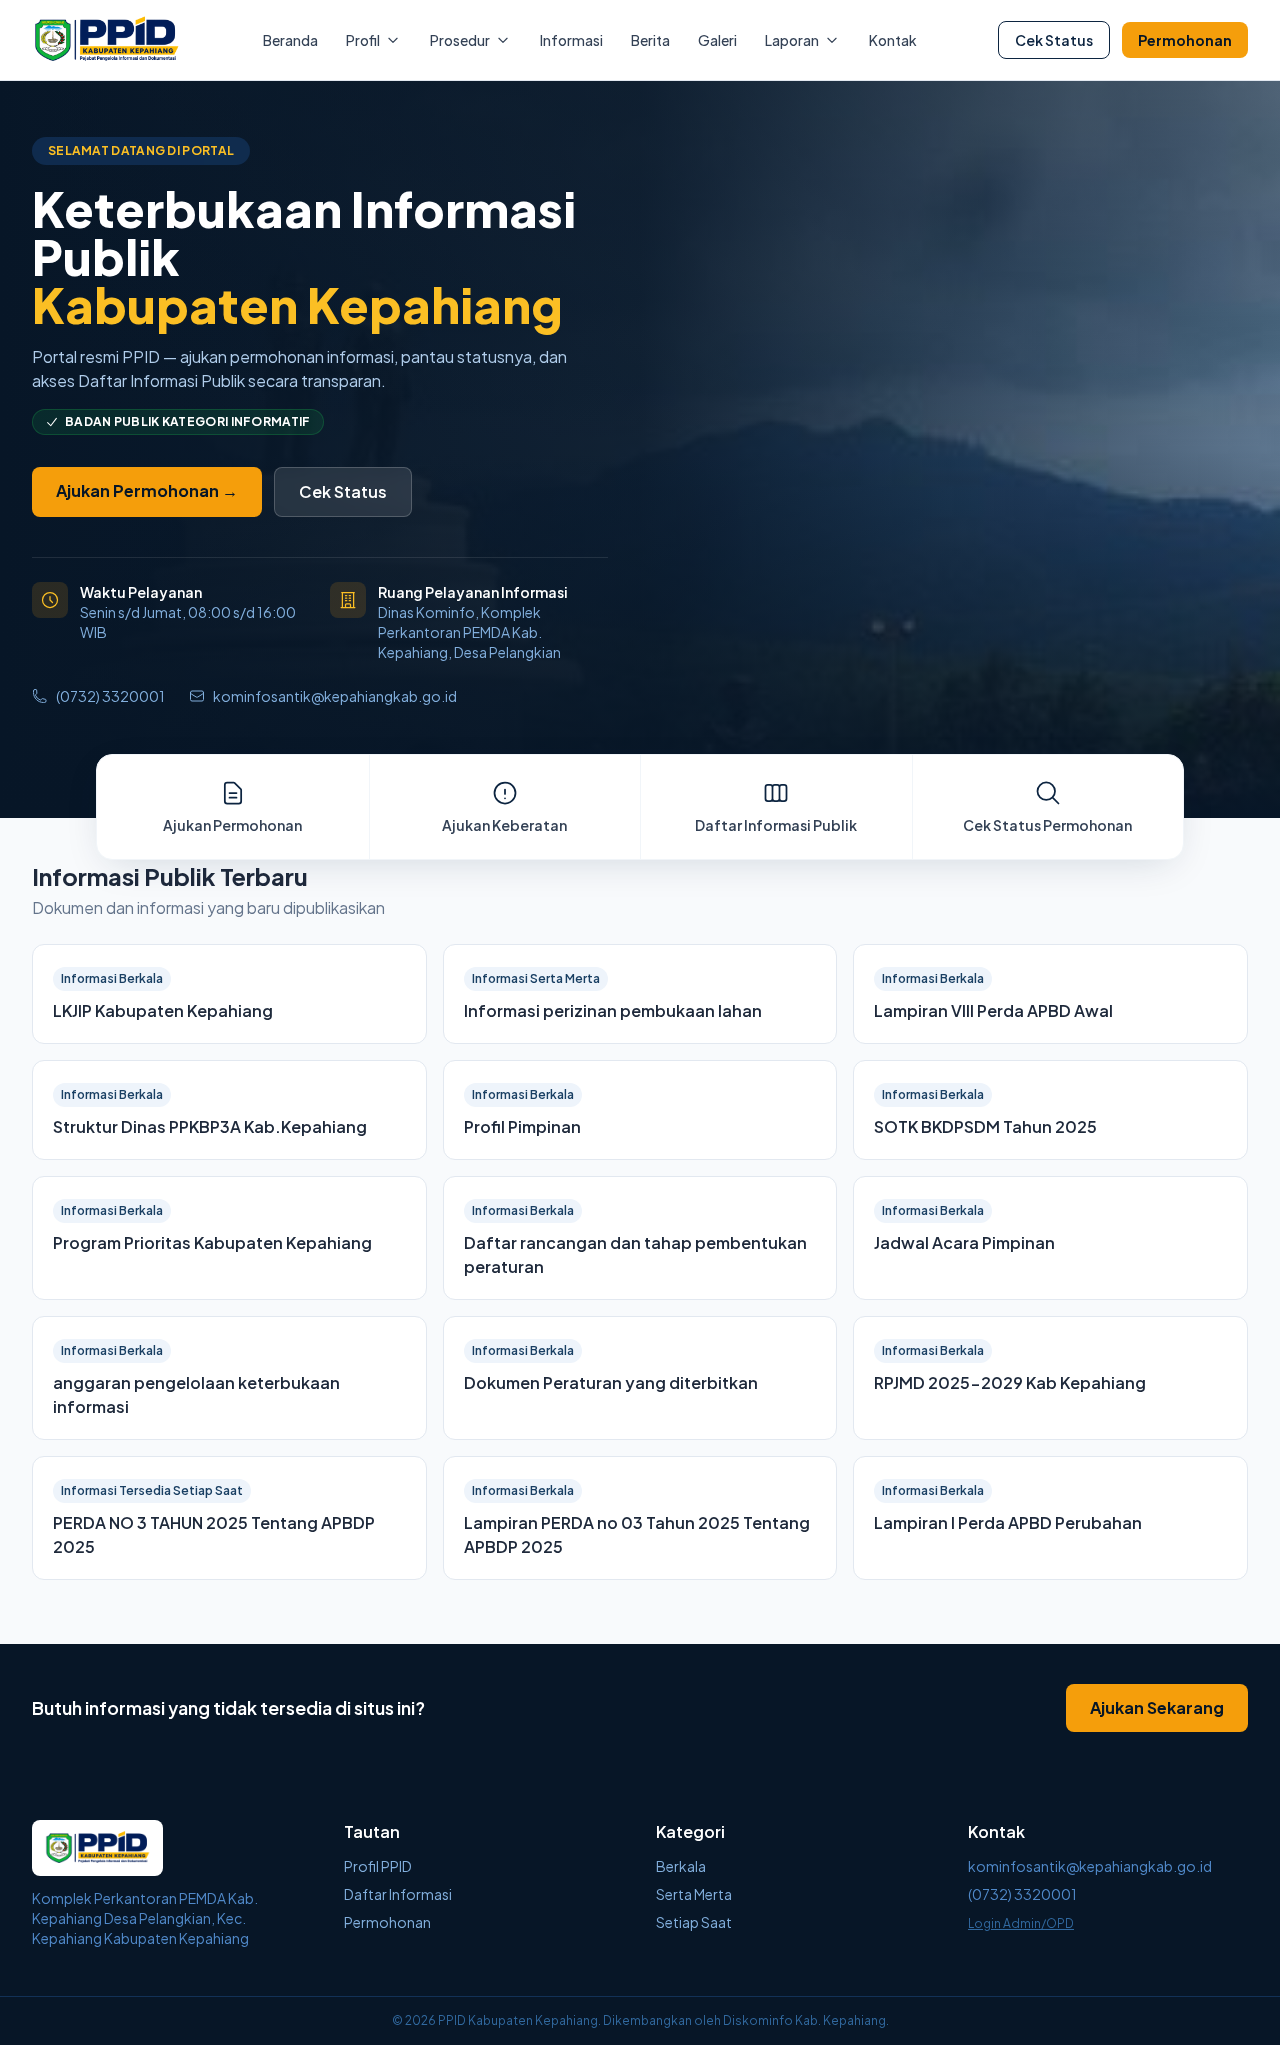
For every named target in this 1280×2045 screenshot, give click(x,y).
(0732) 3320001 (110, 696)
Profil (363, 40)
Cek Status (1054, 40)
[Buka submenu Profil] (393, 40)
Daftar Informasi (398, 1894)
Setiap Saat (694, 1922)
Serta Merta (694, 1894)
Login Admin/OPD (1021, 1923)
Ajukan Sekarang (1157, 1707)
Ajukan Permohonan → (147, 490)
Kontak (893, 40)
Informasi (571, 40)
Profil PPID (378, 1866)
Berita (650, 40)
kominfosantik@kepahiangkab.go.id (335, 696)
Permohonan (1185, 40)
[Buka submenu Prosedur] (503, 40)
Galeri (717, 40)
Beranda (290, 40)
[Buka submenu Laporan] (832, 40)
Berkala (681, 1866)
